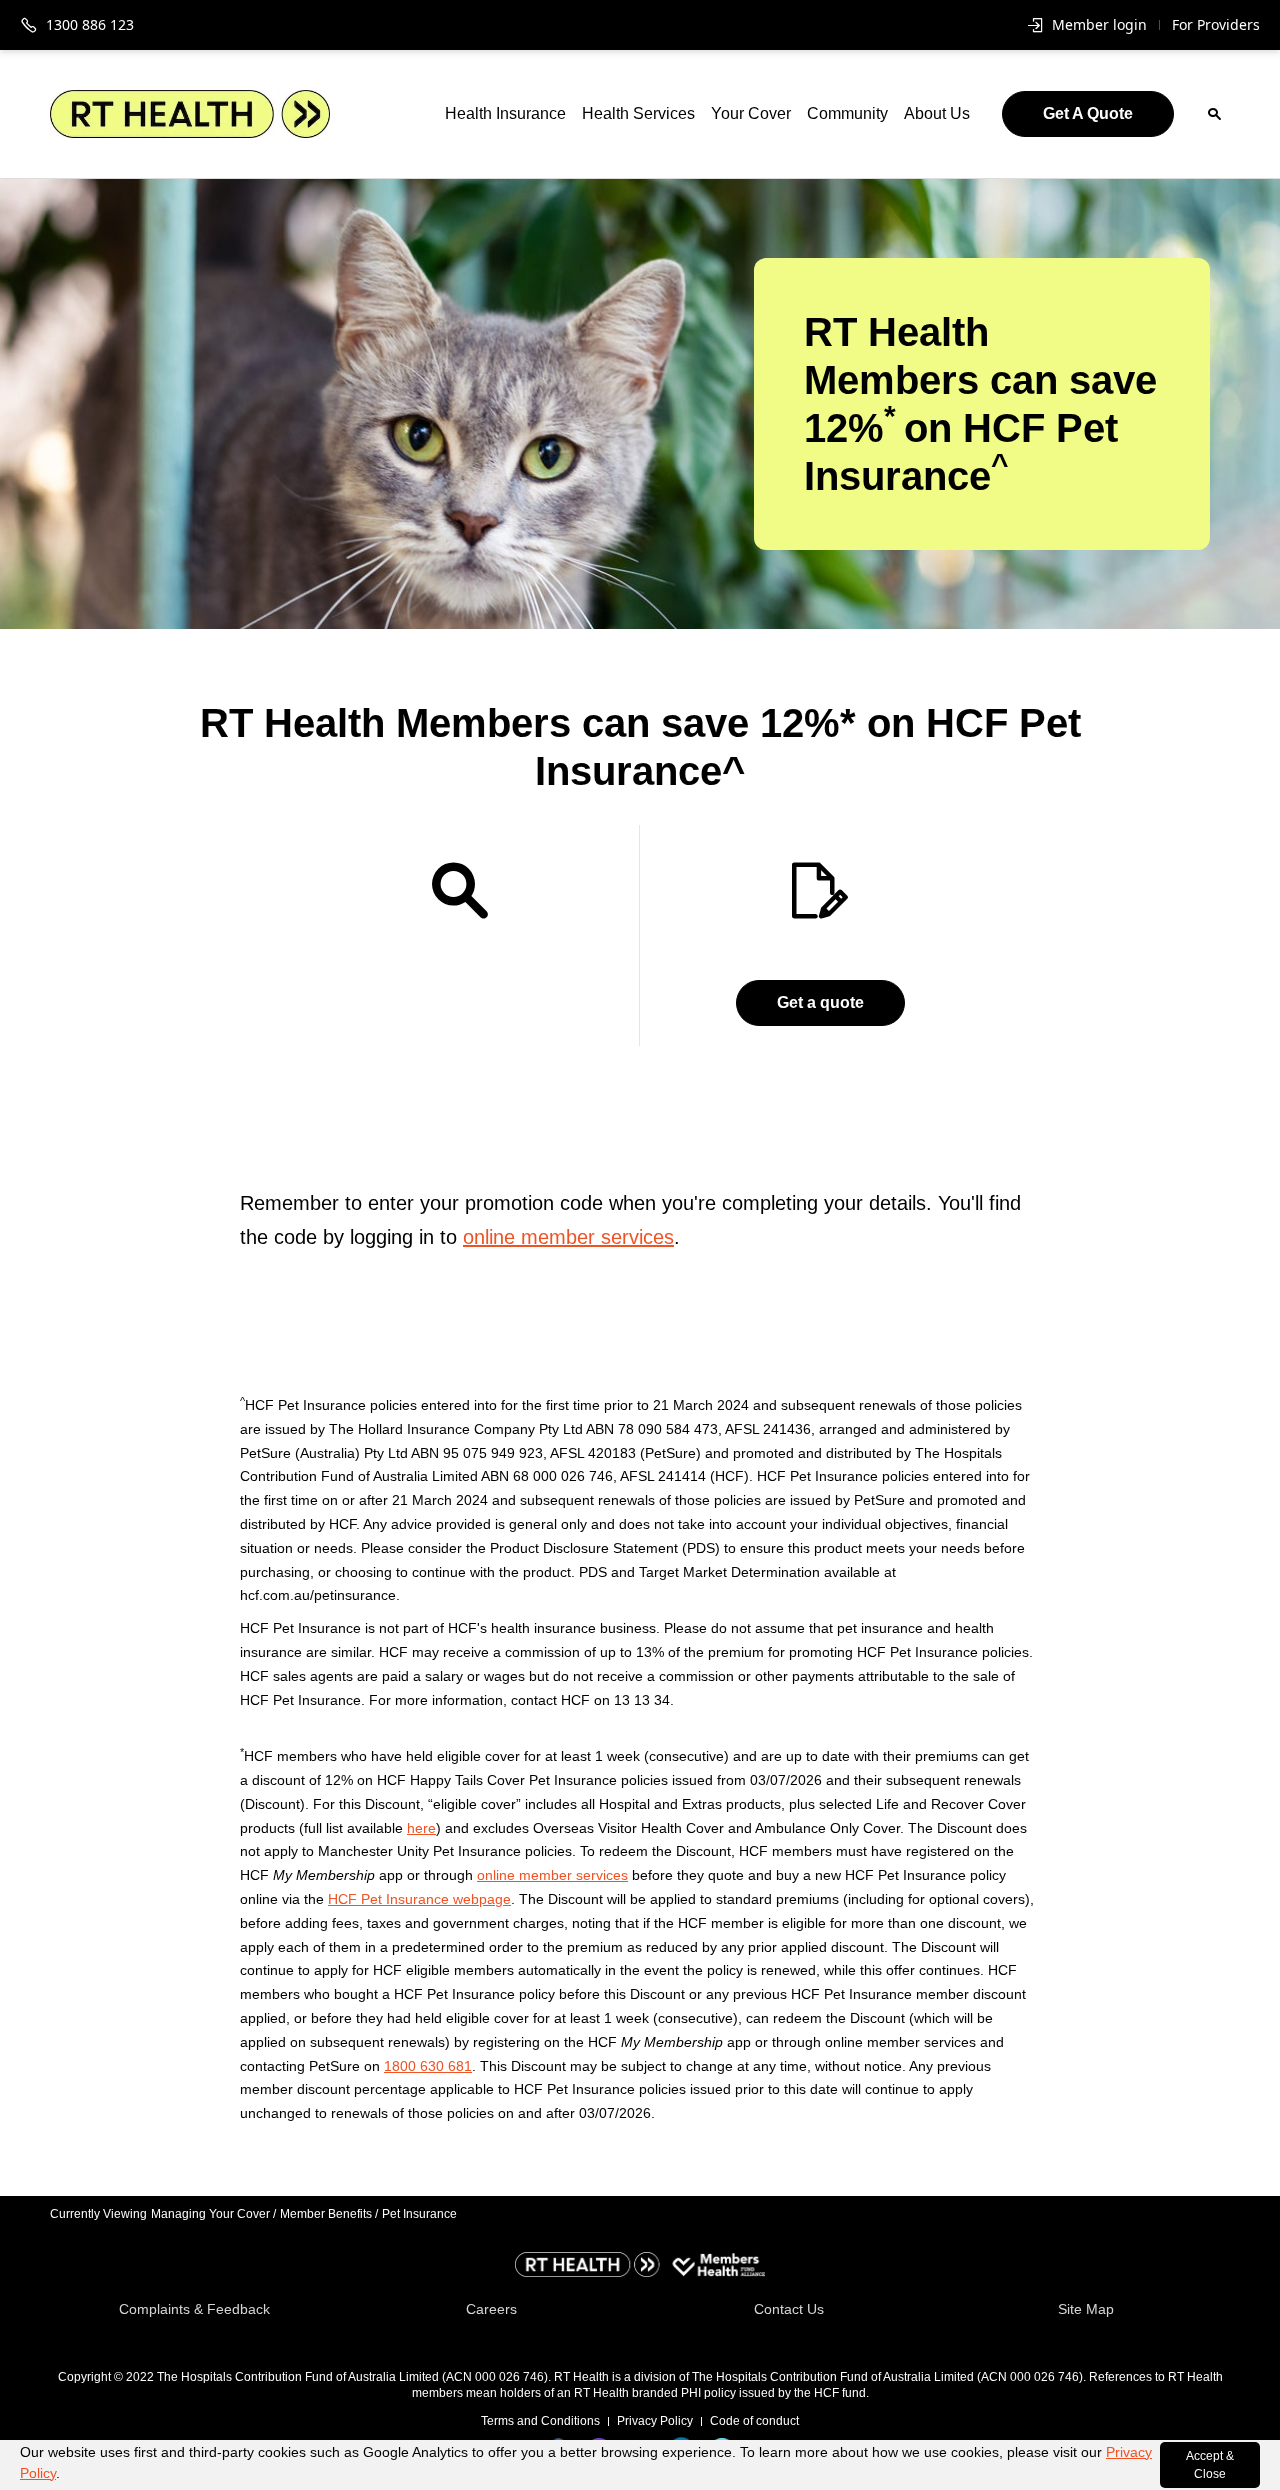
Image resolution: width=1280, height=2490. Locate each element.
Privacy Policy (655, 2421)
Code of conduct (754, 2421)
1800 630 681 (428, 2066)
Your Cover (751, 113)
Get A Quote (1088, 113)
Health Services (638, 113)
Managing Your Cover (213, 2214)
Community (847, 113)
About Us (937, 113)
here (421, 1828)
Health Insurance (505, 113)
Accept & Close (1210, 2465)
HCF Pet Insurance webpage (419, 1899)
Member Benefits (329, 2214)
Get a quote (820, 1002)
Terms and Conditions (540, 2421)
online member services (568, 1237)
